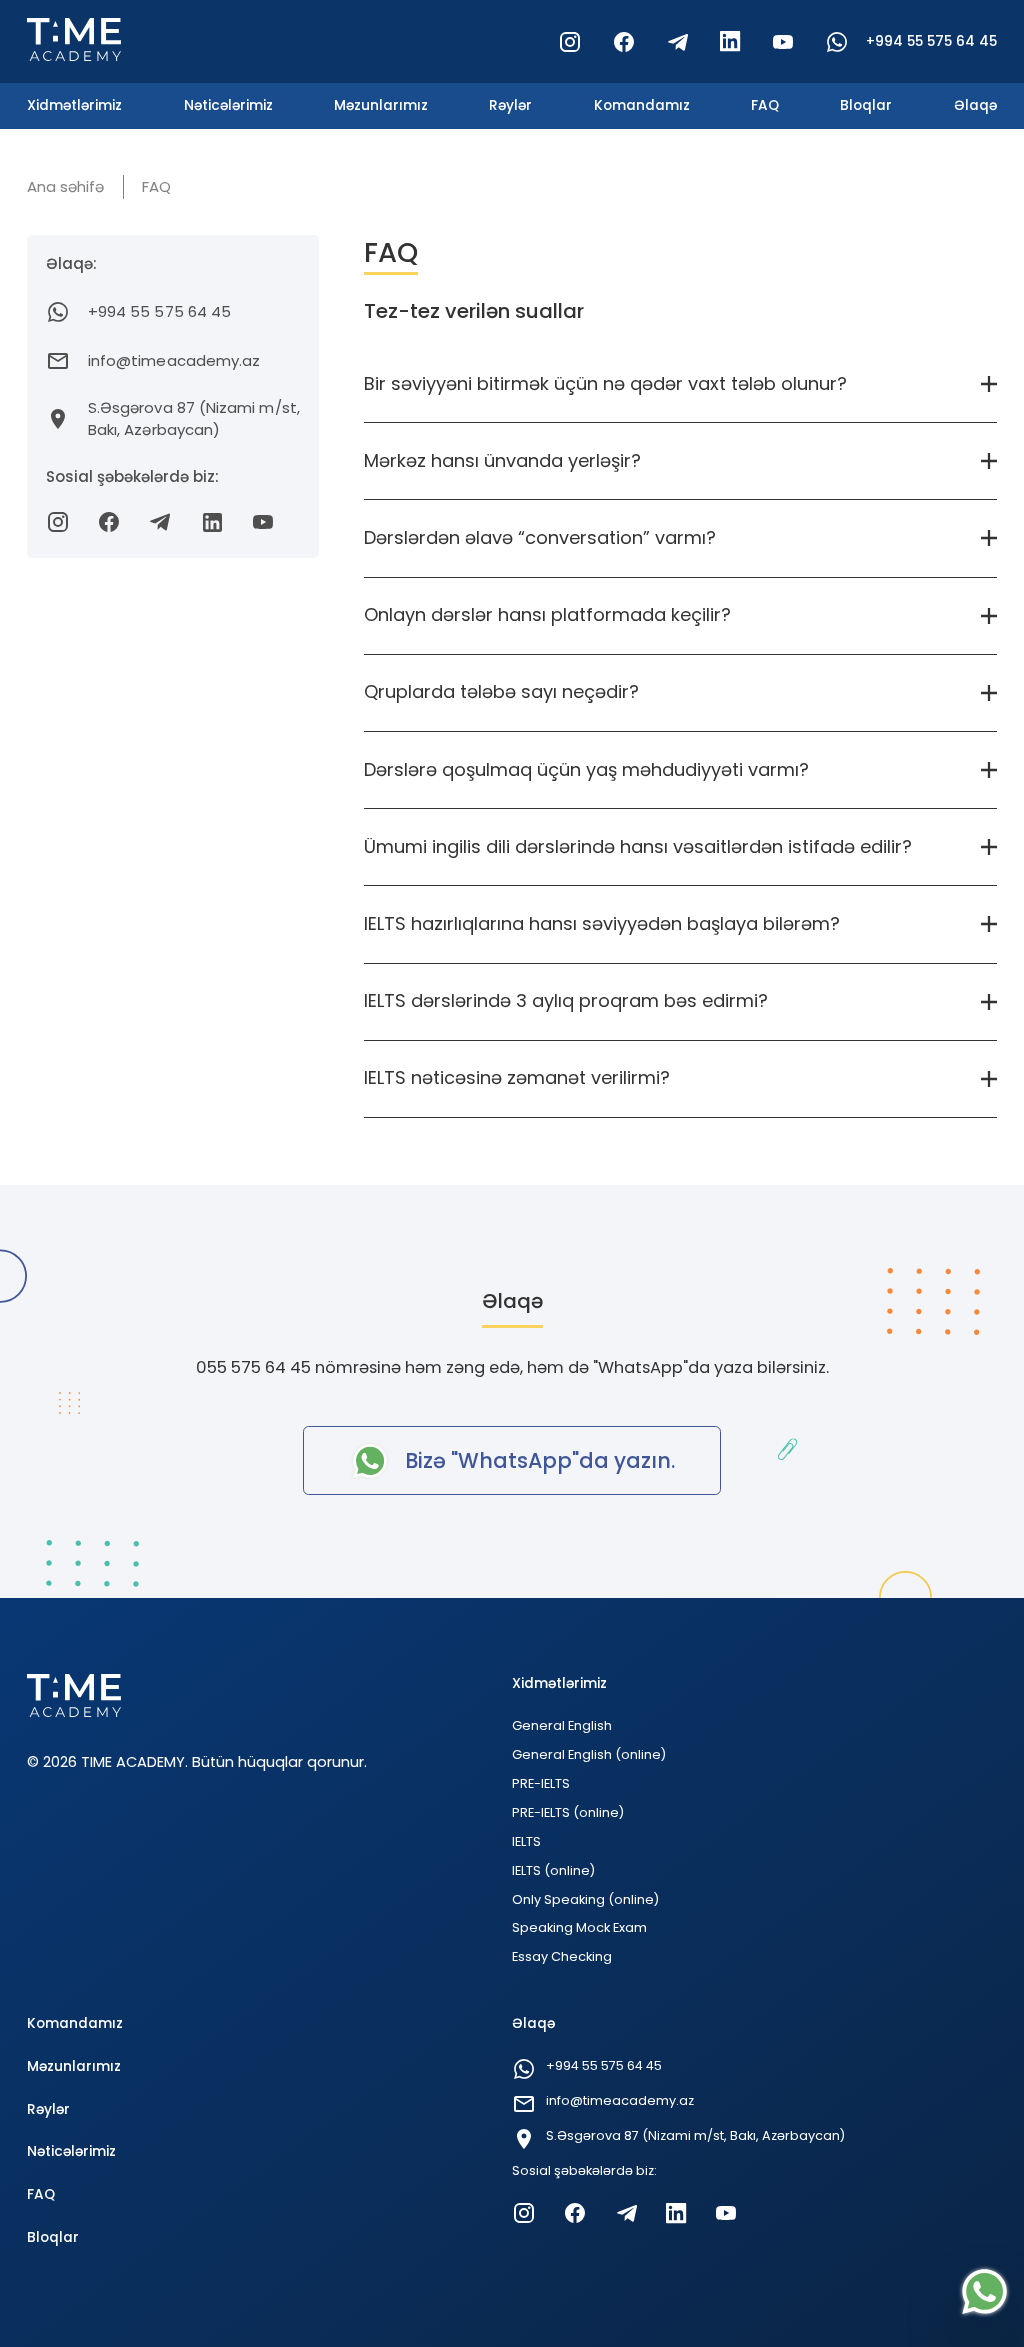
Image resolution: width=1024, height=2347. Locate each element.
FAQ (765, 105)
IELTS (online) (553, 1870)
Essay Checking (562, 1956)
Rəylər (510, 105)
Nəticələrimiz (228, 105)
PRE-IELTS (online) (568, 1812)
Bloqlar (866, 105)
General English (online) (589, 1754)
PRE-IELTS (541, 1783)
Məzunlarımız (381, 105)
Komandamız (642, 105)
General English (562, 1725)
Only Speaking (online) (585, 1899)
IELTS (526, 1841)
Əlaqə (975, 105)
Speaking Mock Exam (579, 1927)
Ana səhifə (65, 186)
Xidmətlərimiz (74, 105)
